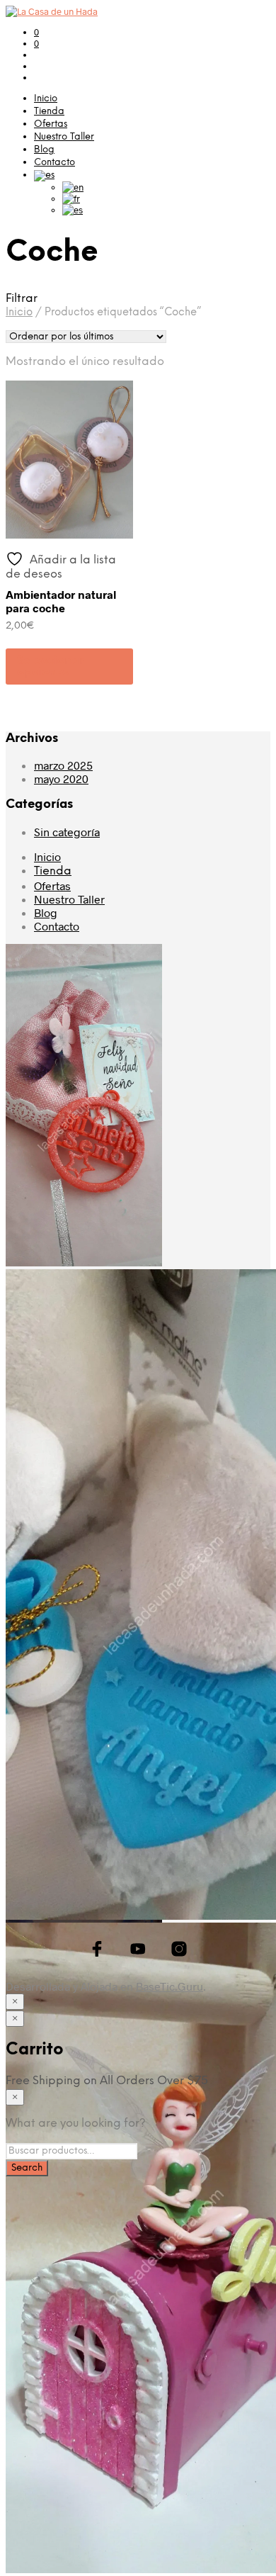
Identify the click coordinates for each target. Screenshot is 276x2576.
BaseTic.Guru (169, 1986)
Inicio (46, 99)
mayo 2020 (61, 778)
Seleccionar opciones (50, 667)
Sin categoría (67, 832)
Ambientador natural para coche (61, 601)
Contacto (54, 163)
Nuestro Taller (64, 137)
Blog (44, 150)
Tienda (49, 112)
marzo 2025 (63, 765)
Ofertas (51, 124)
